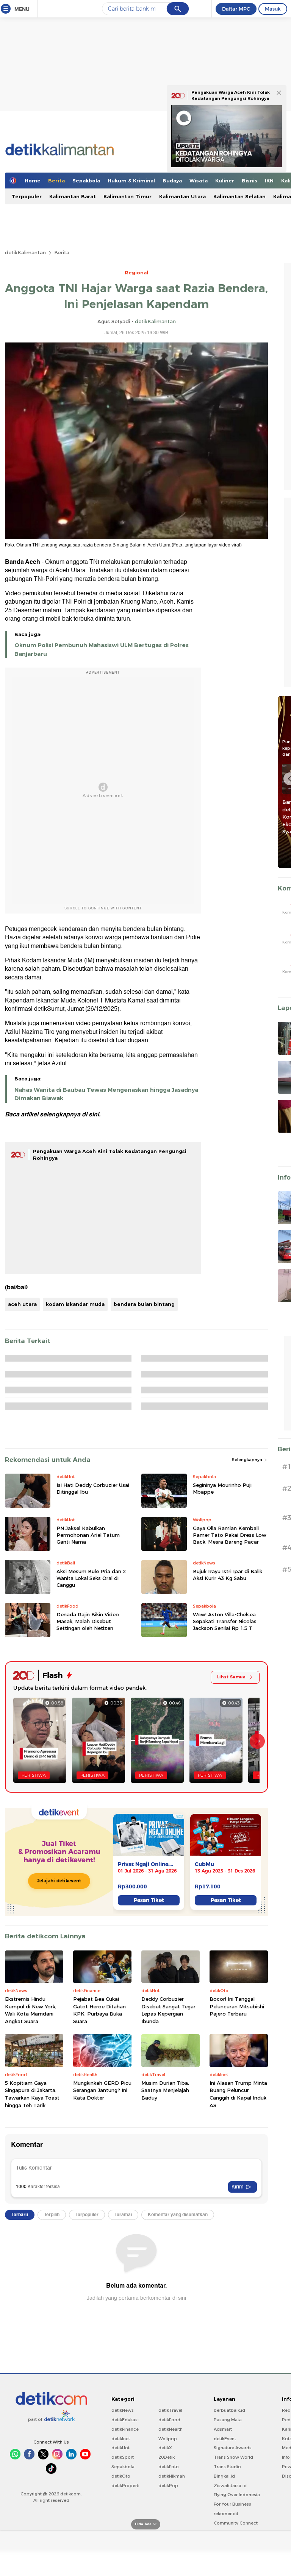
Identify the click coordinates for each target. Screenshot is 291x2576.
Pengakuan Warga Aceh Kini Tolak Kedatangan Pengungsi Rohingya (231, 95)
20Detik (167, 2457)
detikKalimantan (25, 252)
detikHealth (171, 2429)
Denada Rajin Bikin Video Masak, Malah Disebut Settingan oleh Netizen (88, 1621)
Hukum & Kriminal (131, 181)
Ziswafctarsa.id (230, 2486)
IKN (269, 181)
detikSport (123, 2457)
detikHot (120, 2448)
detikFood (169, 2420)
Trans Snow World (233, 2457)
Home (33, 181)
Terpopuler (27, 196)
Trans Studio (227, 2467)
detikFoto (169, 2467)
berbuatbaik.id (229, 2410)
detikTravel (170, 2410)
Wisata (199, 181)
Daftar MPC (236, 9)
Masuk (273, 9)
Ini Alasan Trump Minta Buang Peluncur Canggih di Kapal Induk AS (238, 2094)
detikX (165, 2448)
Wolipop (168, 2439)
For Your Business (232, 2504)
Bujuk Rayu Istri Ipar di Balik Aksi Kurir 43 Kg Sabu (228, 1575)
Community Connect (236, 2523)
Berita (56, 181)
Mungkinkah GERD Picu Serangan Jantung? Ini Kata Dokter (102, 2090)
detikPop (168, 2486)
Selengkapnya (248, 1460)
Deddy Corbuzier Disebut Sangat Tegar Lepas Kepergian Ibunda (168, 2010)
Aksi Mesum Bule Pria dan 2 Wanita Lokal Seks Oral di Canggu (91, 1578)
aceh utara (22, 1304)
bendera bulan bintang (144, 1304)
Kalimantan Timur (128, 196)
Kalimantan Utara (182, 196)
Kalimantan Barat (73, 196)
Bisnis (250, 181)
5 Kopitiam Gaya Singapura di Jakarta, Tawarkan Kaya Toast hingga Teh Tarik (32, 2094)
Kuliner (225, 181)
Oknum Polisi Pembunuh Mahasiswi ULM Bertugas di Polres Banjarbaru (102, 649)
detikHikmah (172, 2476)
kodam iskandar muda (75, 1304)
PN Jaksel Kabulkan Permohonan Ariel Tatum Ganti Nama (88, 1535)
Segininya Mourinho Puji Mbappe (222, 1488)
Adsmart (223, 2429)
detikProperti (125, 2486)
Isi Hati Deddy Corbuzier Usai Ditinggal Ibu (93, 1488)
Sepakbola (86, 181)
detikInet (121, 2439)
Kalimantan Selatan (239, 196)
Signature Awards (233, 2448)
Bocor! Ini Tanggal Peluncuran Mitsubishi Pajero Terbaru (237, 2006)
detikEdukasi (125, 2420)
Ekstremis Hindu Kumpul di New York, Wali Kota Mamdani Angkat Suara (31, 2010)
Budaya (172, 181)
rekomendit (226, 2514)
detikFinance (125, 2429)
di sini (90, 1114)
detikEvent (225, 2439)
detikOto (121, 2476)
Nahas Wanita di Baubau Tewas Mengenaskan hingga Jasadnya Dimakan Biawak (106, 1094)
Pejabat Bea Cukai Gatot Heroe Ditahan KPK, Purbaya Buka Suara (99, 2010)
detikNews (123, 2410)
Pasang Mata (228, 2420)
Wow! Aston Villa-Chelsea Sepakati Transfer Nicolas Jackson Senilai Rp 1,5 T (225, 1621)
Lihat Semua (231, 1677)
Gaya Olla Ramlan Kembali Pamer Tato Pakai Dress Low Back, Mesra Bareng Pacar (230, 1535)
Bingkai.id (224, 2476)
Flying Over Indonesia (237, 2495)
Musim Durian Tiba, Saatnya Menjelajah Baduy (165, 2090)
